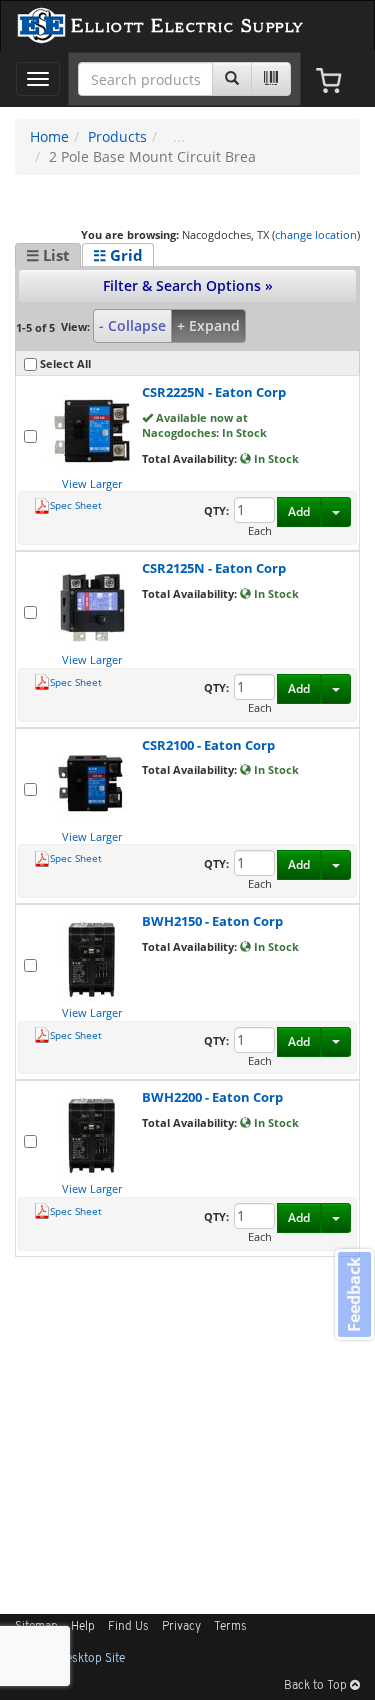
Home (49, 136)
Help (83, 1627)
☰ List (48, 255)
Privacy (181, 1627)
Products (117, 136)
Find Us (128, 1627)
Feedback (354, 1294)
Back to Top (317, 1686)
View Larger (92, 483)
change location (316, 234)
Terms (230, 1627)
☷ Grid (118, 255)
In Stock (275, 458)
